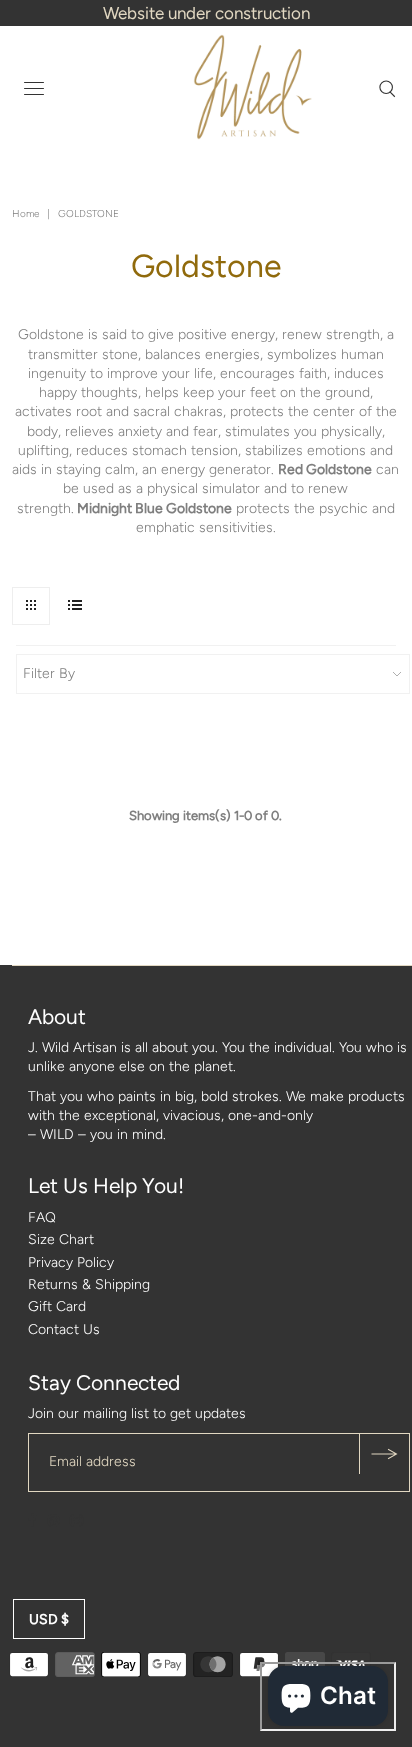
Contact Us (64, 1329)
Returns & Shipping (89, 1284)
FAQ (42, 1217)
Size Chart (61, 1239)
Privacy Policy (71, 1262)
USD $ (49, 1619)
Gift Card (57, 1306)
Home (25, 213)
